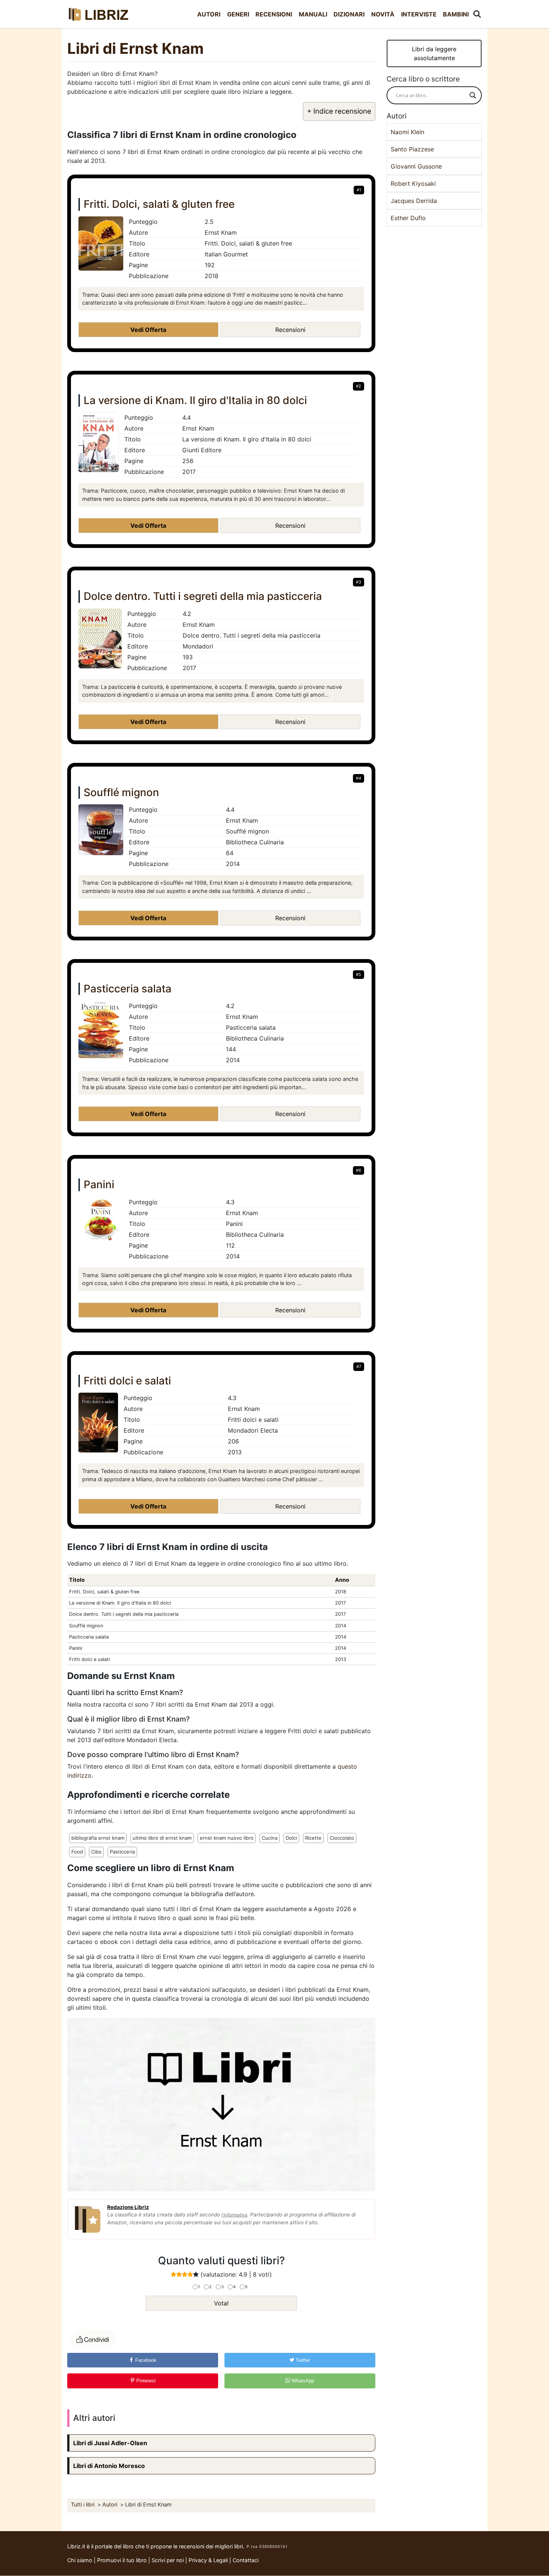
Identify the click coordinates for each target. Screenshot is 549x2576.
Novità (383, 14)
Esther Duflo (408, 218)
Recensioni (274, 14)
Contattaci (246, 2560)
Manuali (313, 14)
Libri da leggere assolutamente (434, 53)
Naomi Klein (407, 132)
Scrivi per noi (168, 2560)
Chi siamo (80, 2560)
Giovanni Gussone (416, 166)
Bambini (456, 14)
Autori (209, 14)
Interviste (419, 14)
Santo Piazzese (412, 149)
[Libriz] (99, 14)
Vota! (221, 2303)
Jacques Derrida (414, 201)
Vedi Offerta (148, 330)
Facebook (145, 2360)
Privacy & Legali (209, 2560)
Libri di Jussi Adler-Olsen (110, 2443)
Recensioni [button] (290, 330)
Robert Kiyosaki (413, 184)
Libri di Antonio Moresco (109, 2466)
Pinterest (145, 2381)
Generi (238, 14)
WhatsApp (302, 2381)
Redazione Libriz (128, 2207)
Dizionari (349, 14)
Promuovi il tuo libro (122, 2560)
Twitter (302, 2360)
